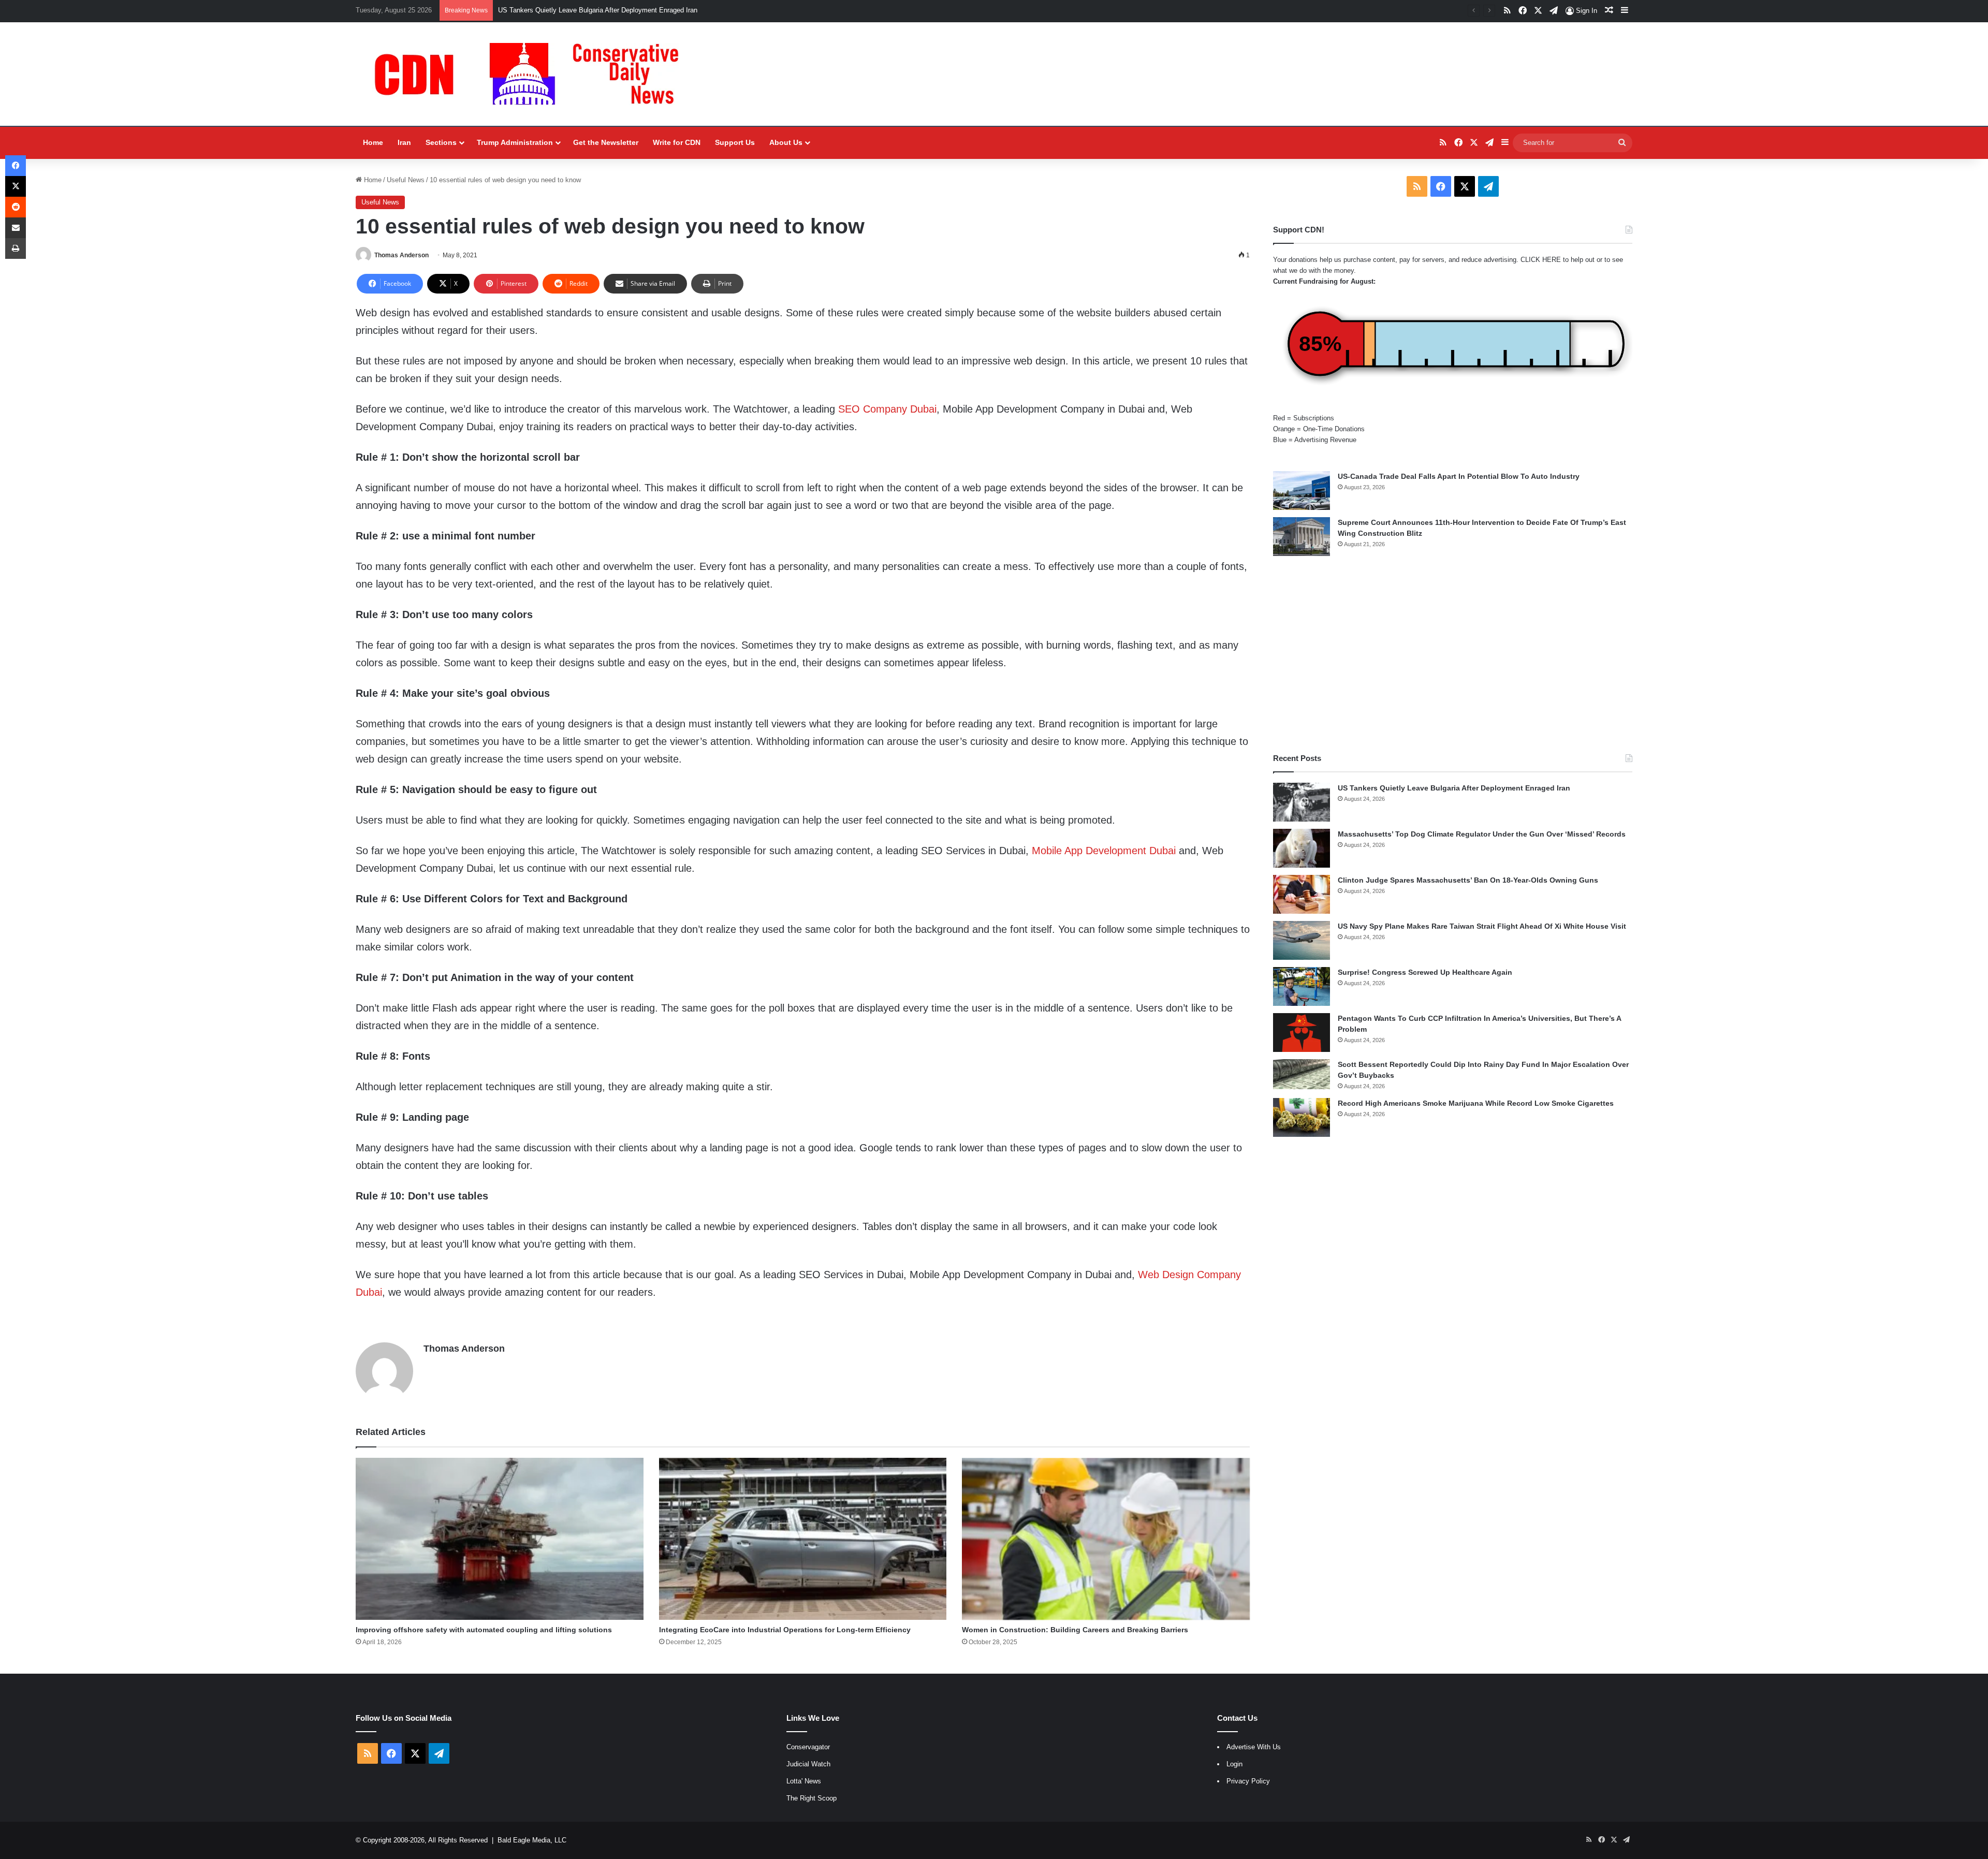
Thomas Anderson (401, 255)
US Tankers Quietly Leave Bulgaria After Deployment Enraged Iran (1454, 788)
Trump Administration (515, 142)
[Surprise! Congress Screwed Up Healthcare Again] (1302, 986)
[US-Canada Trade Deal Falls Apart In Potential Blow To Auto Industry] (1302, 491)
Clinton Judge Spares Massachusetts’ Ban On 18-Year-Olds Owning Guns (1468, 880)
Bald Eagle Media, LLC (532, 1840)
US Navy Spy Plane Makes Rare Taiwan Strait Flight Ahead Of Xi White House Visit (1482, 926)
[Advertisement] (1453, 654)
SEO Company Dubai (887, 409)
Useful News (406, 180)
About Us (786, 142)
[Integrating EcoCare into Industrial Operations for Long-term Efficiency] (803, 1539)
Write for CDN (677, 142)
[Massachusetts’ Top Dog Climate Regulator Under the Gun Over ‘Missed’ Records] (1302, 848)
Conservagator (808, 1747)
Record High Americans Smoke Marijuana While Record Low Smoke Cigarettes (1476, 1103)
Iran (404, 142)
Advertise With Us (1254, 1747)
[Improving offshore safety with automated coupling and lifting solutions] (500, 1539)
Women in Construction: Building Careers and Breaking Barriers (1075, 1630)
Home (373, 142)
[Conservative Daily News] (532, 74)
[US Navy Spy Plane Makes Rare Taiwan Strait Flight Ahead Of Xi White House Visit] (1302, 940)
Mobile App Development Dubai (1104, 851)
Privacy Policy (1248, 1781)
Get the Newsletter (606, 142)
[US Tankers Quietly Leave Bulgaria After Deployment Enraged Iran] (1302, 802)
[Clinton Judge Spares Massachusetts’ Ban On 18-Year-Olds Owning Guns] (1302, 894)
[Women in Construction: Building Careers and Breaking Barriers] (1106, 1539)
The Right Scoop (812, 1798)
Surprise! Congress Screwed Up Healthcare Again (1425, 972)
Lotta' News (804, 1781)
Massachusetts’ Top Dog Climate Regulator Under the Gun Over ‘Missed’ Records (1482, 834)
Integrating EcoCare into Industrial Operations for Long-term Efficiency (785, 1630)
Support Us (735, 142)
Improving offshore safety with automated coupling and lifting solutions (484, 1630)
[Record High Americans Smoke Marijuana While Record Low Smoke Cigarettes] (1302, 1117)
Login (1234, 1764)
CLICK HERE (1541, 260)
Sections (441, 142)
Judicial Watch (808, 1764)
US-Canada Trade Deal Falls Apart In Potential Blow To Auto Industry (1459, 476)
